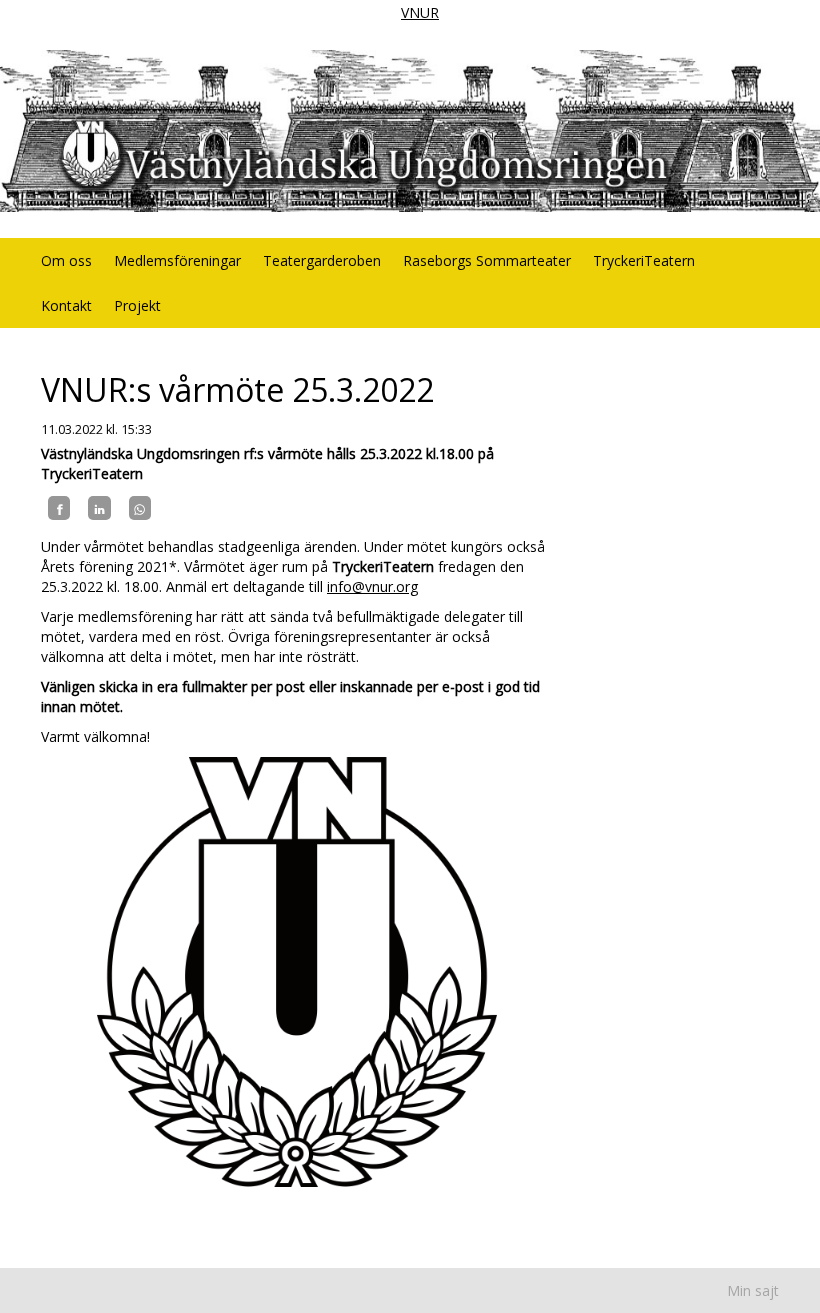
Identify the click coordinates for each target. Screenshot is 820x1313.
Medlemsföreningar (177, 260)
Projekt (137, 305)
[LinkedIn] (99, 508)
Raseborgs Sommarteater (487, 260)
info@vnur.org (372, 586)
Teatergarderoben (322, 260)
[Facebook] (59, 508)
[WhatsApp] (140, 508)
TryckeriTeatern (644, 260)
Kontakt (66, 305)
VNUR (420, 12)
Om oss (66, 260)
